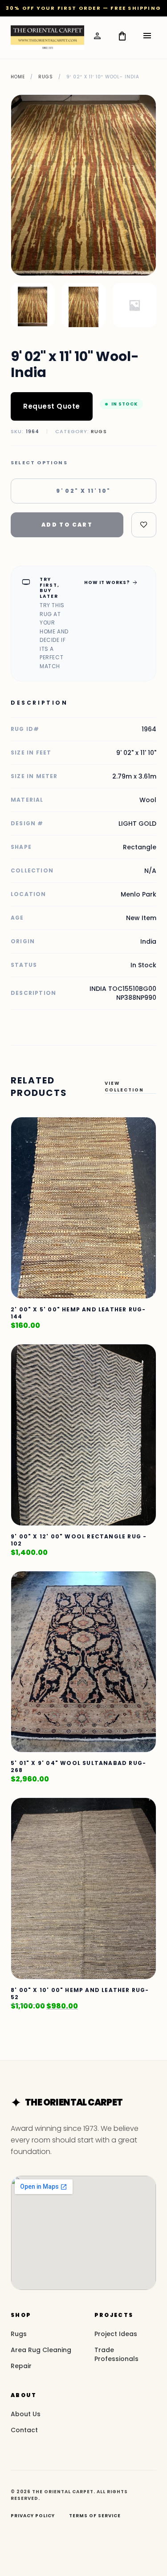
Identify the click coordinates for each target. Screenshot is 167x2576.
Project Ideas (116, 2334)
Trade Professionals (116, 2354)
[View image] (33, 305)
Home (18, 77)
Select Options (39, 463)
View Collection (124, 1087)
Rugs (46, 77)
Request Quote (52, 406)
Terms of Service (95, 2516)
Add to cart (67, 525)
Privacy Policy (33, 2516)
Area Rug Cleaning (41, 2350)
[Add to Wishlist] (144, 525)
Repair (21, 2366)
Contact (24, 2430)
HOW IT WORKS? (111, 582)
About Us (26, 2414)
